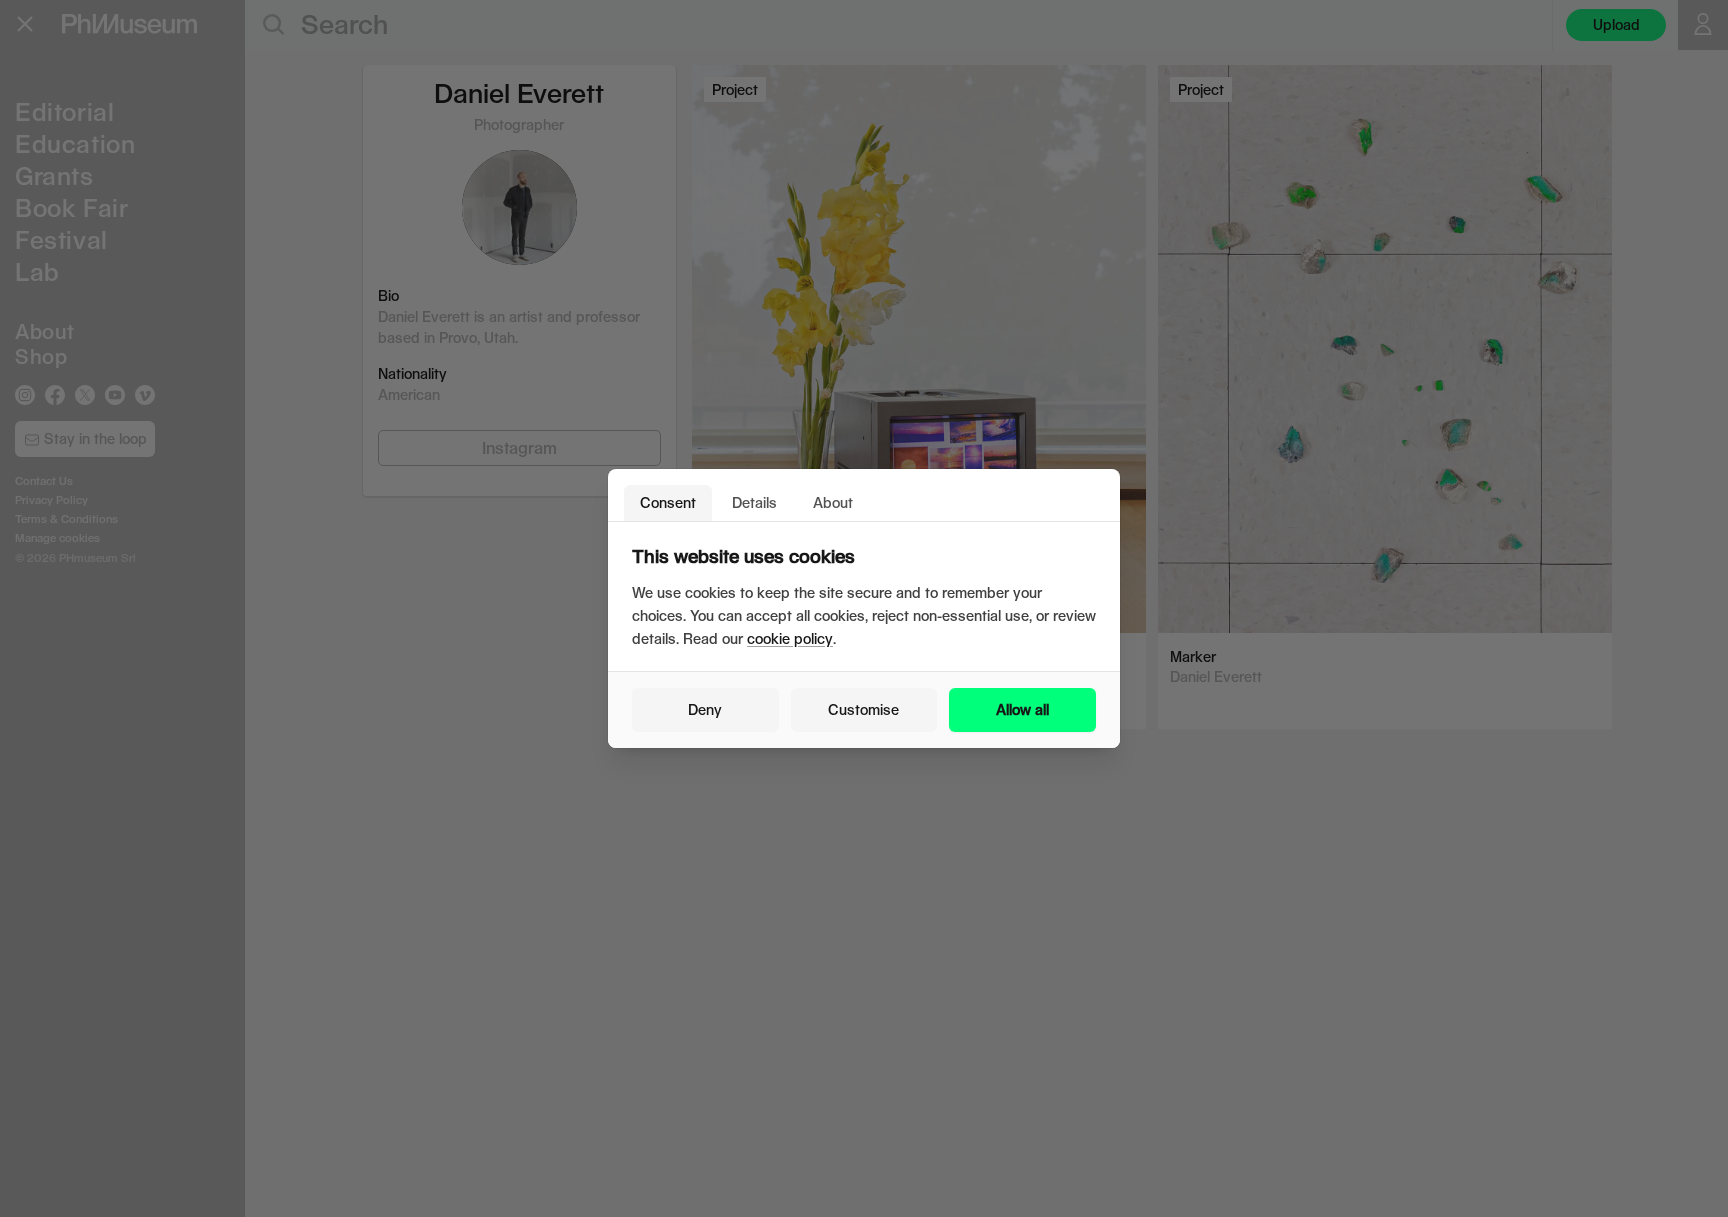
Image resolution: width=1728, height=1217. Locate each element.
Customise (863, 709)
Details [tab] (754, 502)
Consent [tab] (668, 502)
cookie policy (790, 638)
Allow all (1022, 709)
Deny (705, 709)
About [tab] (833, 502)
